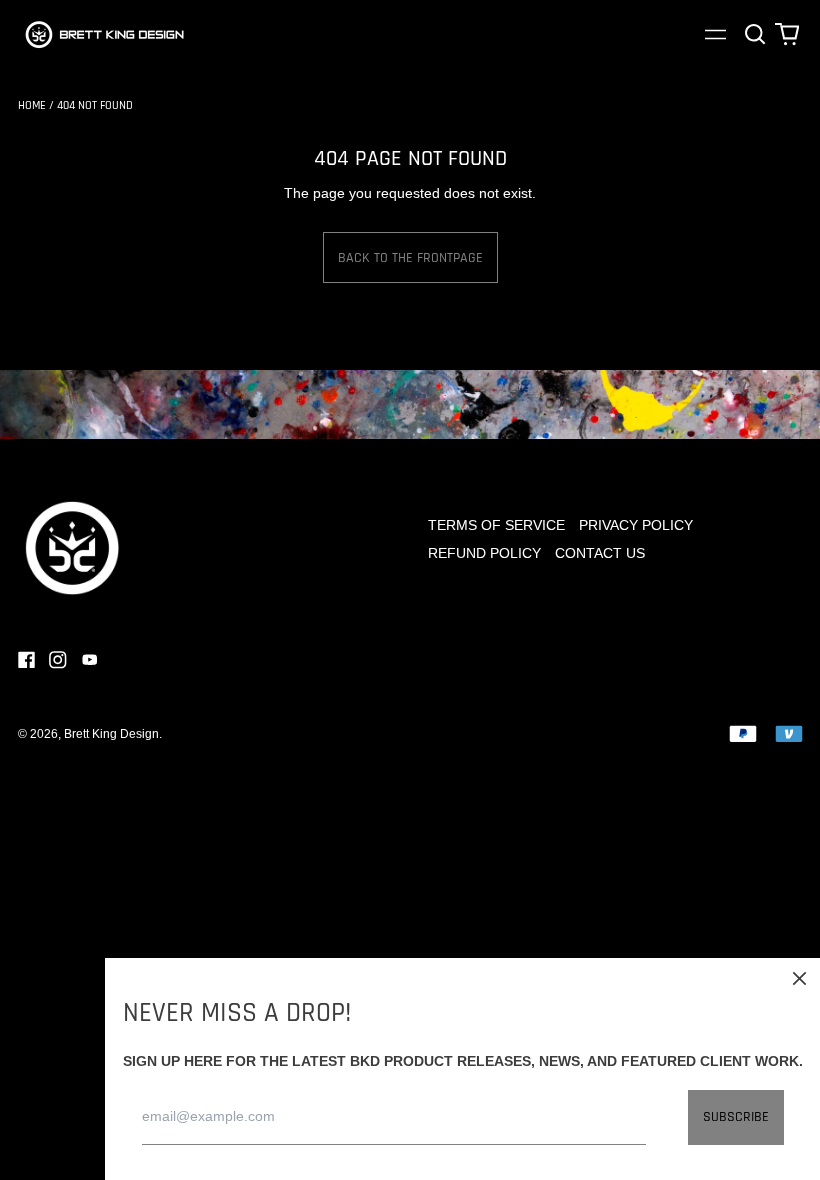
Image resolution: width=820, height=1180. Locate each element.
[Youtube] (90, 660)
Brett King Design (111, 734)
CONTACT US (600, 553)
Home (32, 105)
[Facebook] (27, 660)
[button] (756, 34)
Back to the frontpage (410, 258)
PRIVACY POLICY (636, 525)
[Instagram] (58, 660)
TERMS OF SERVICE (496, 525)
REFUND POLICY (484, 553)
